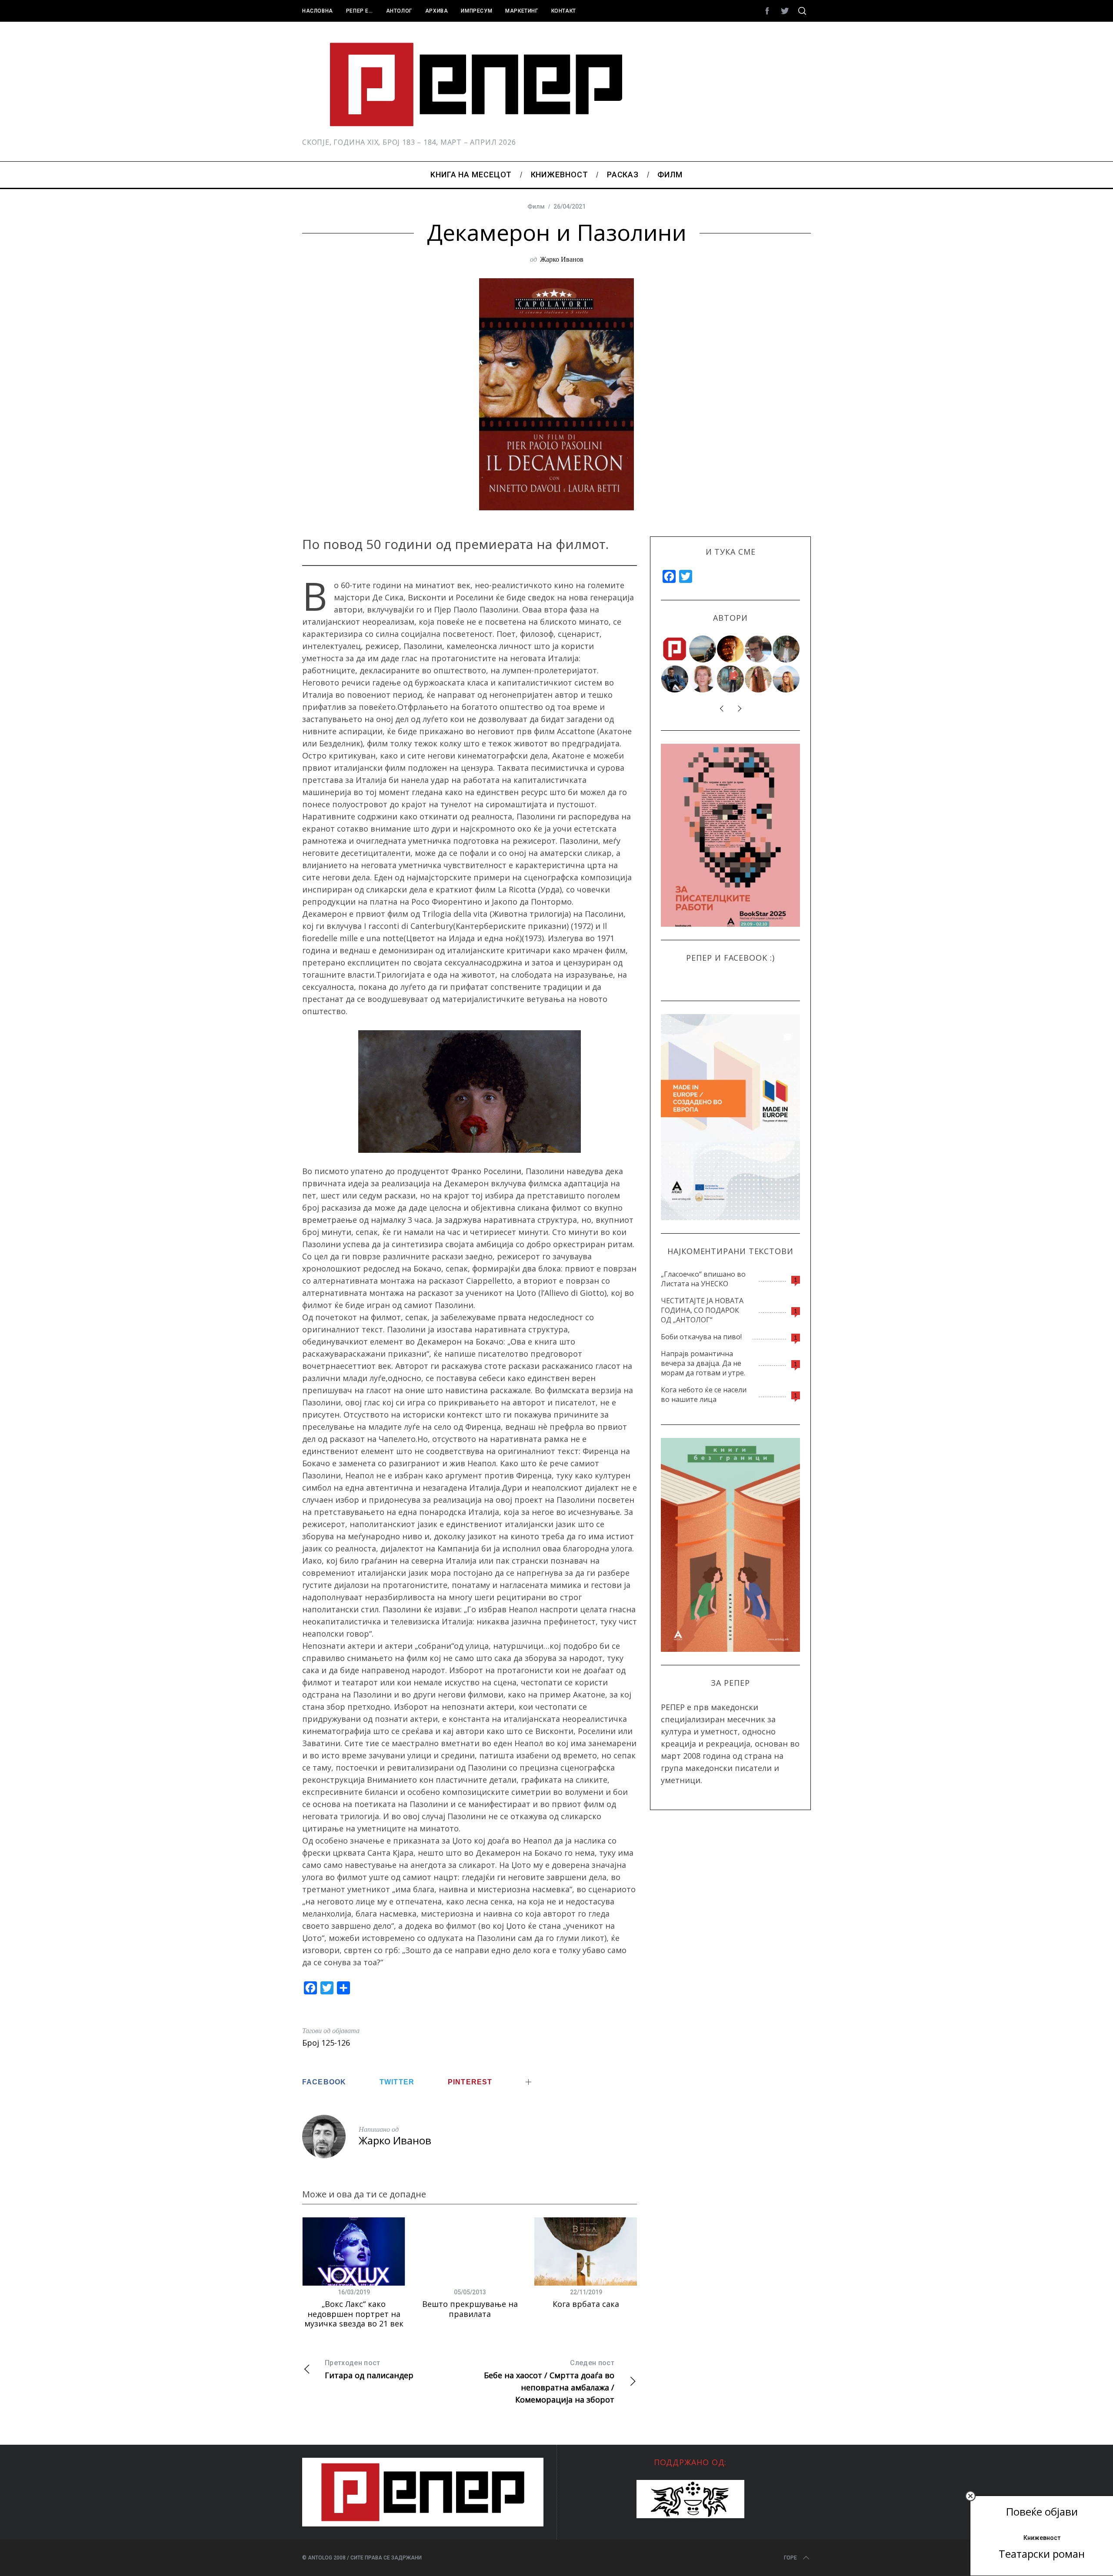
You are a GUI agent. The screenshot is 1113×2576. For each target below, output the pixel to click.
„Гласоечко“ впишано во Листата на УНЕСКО (703, 1279)
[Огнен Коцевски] (786, 649)
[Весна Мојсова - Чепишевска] (703, 649)
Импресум (477, 11)
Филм (536, 206)
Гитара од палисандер (369, 2370)
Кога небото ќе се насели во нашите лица (704, 1395)
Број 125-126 (326, 2043)
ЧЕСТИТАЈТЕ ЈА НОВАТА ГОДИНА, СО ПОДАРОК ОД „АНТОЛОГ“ (702, 1310)
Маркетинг (522, 11)
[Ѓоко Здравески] (731, 649)
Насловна (318, 11)
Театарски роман (1042, 2554)
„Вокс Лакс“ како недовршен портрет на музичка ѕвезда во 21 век (354, 2314)
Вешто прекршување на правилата (470, 2309)
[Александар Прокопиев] (675, 679)
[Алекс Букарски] (759, 649)
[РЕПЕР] (675, 649)
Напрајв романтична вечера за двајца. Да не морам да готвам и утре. (703, 1363)
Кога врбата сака (586, 2304)
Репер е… (360, 11)
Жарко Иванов (562, 259)
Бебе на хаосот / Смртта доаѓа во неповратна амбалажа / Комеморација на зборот (549, 2382)
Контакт (564, 11)
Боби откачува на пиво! (701, 1337)
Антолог (399, 11)
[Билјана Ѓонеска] (759, 679)
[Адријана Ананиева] (703, 679)
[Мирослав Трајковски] (731, 679)
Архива (437, 11)
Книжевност (1042, 2538)
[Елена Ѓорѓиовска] (786, 679)
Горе (790, 2558)
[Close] (970, 2496)
